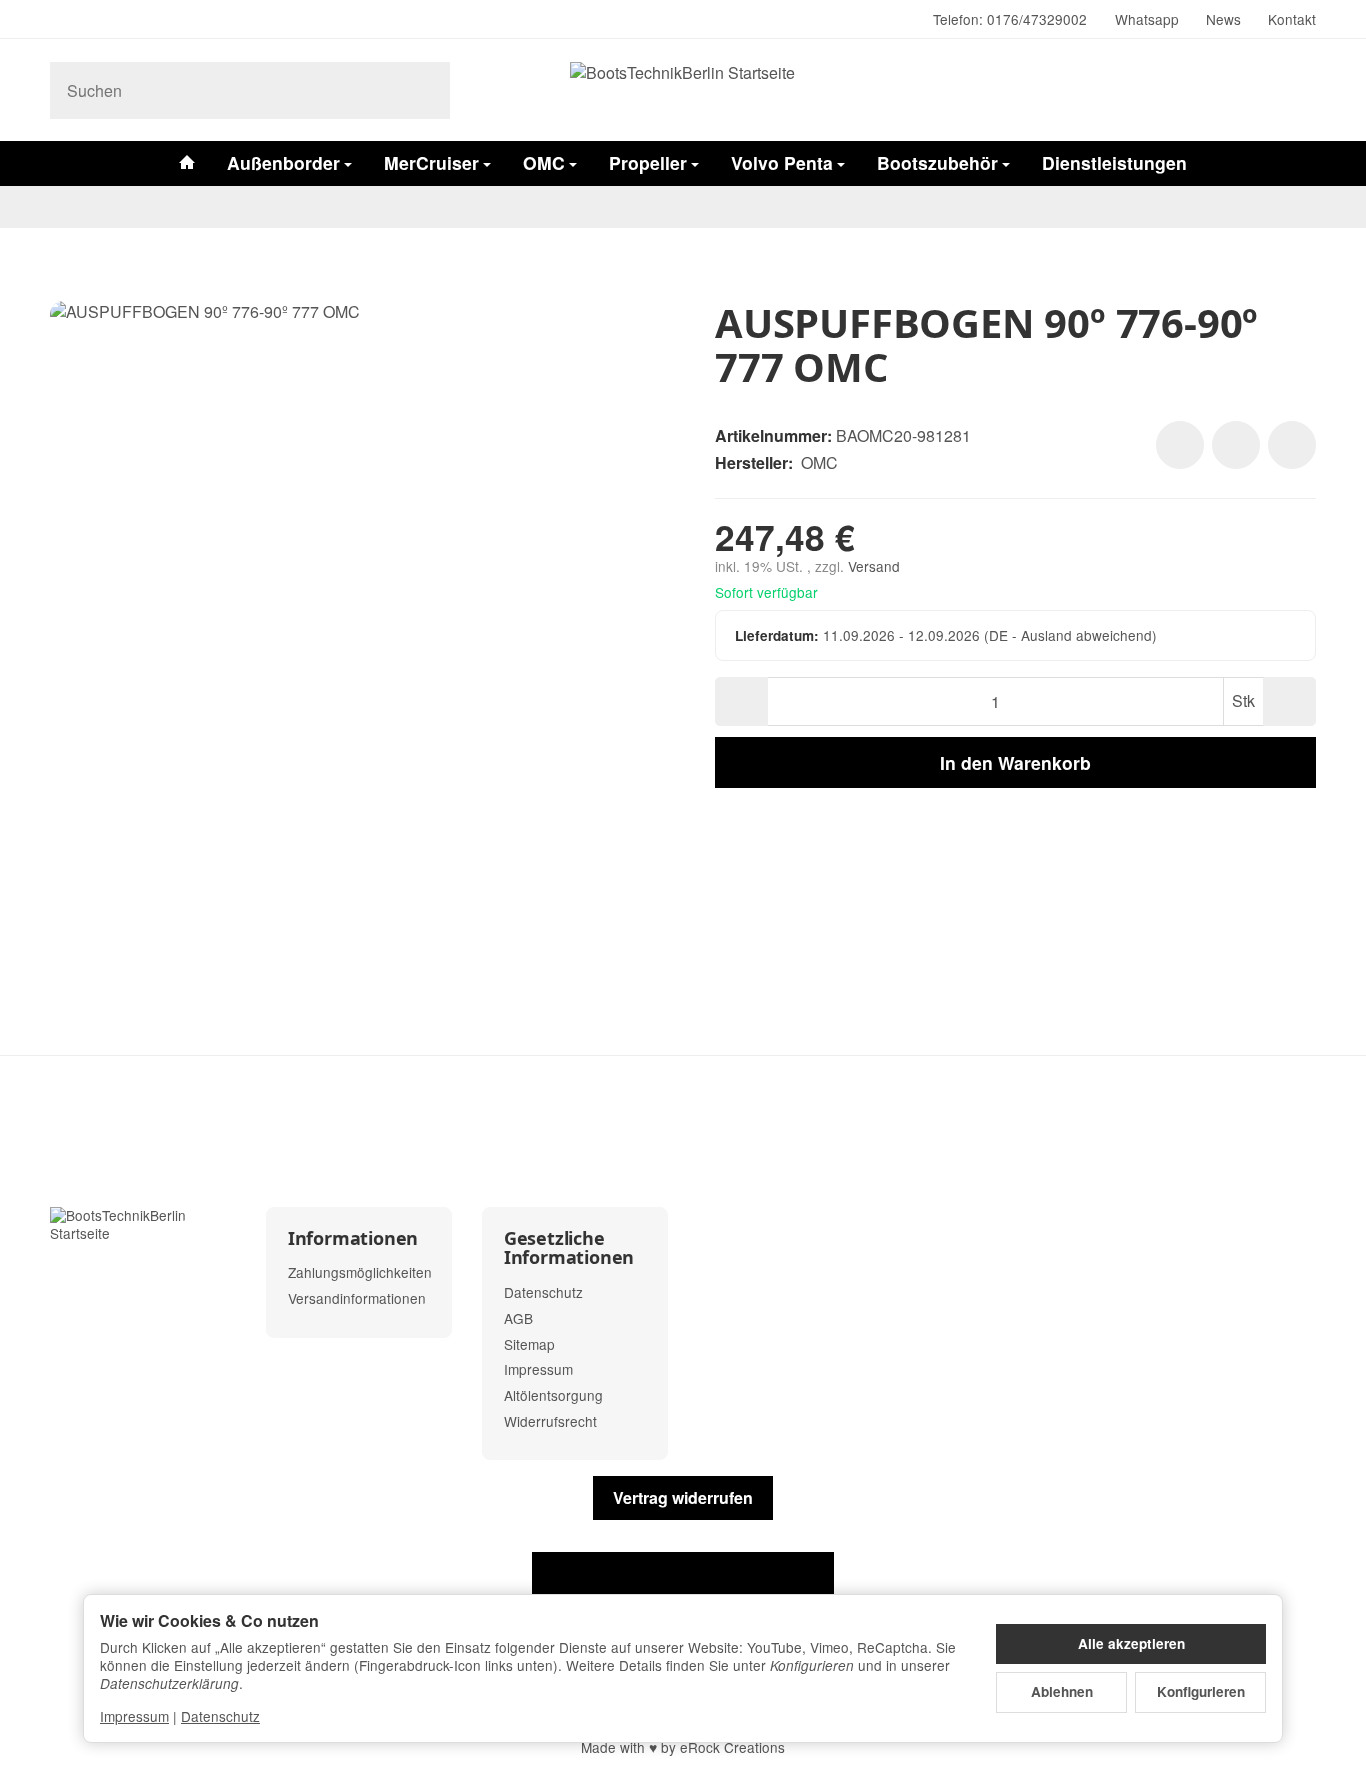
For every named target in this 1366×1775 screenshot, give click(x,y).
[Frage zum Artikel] (1292, 445)
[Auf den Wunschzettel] (1180, 445)
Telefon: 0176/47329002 (1010, 19)
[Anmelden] (1248, 90)
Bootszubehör (937, 162)
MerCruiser (431, 162)
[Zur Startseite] (683, 90)
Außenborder (283, 162)
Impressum (134, 1716)
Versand (874, 566)
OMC (544, 162)
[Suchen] (424, 90)
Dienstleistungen (1114, 162)
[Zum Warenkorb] (1297, 90)
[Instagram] (58, 20)
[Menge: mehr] (1289, 701)
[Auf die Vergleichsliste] (1236, 445)
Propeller (648, 162)
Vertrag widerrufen (683, 1497)
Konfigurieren (1201, 1691)
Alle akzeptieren (1131, 1643)
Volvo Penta (782, 162)
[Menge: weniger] (741, 701)
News (1223, 19)
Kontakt (1292, 19)
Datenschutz (220, 1716)
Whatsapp (1147, 19)
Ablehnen (1062, 1691)
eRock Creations (732, 1747)
